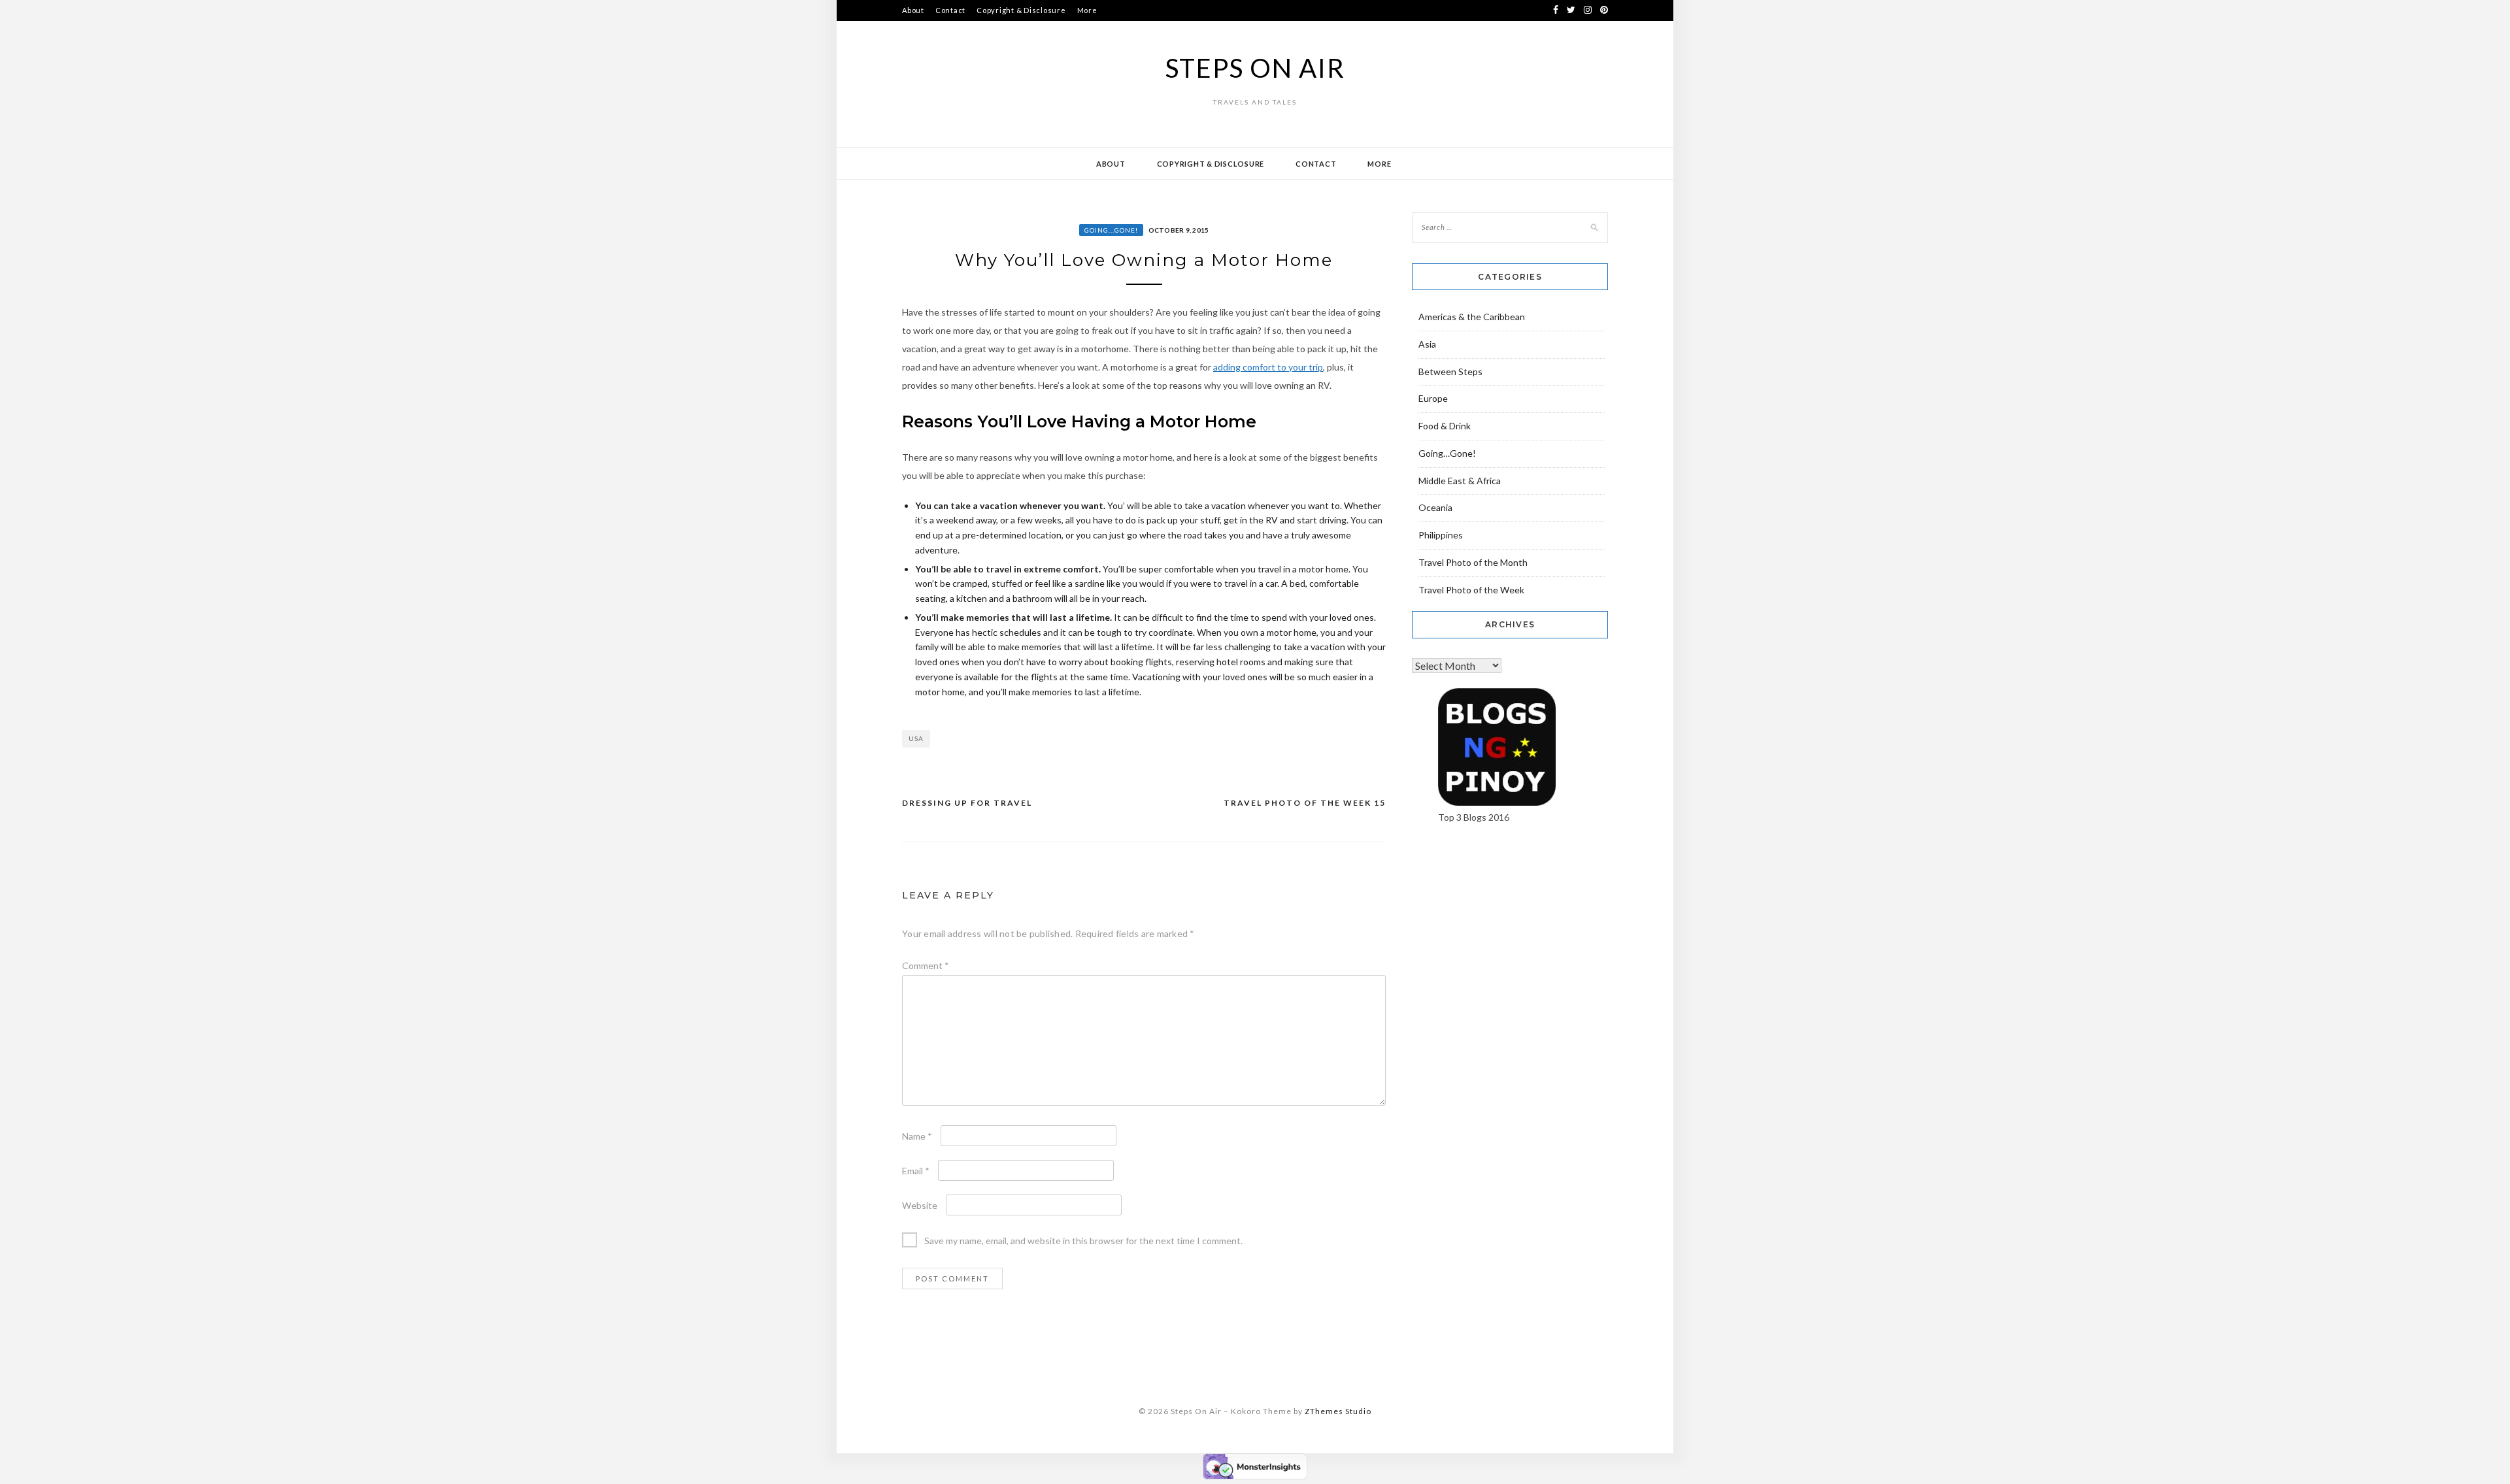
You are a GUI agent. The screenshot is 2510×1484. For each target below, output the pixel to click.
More (1087, 10)
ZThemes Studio (1338, 1411)
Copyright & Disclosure (1021, 10)
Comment (926, 965)
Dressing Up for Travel (967, 803)
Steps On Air (1255, 68)
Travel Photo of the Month (1473, 562)
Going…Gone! (1447, 453)
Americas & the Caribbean (1472, 317)
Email (916, 1171)
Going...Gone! (1111, 230)
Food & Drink (1445, 426)
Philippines (1441, 535)
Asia (1427, 344)
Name (917, 1136)
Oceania (1435, 507)
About (913, 10)
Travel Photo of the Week (1471, 590)
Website (920, 1205)
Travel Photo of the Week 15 (1305, 803)
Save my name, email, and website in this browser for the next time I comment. (1083, 1241)
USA (916, 738)
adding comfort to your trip (1268, 367)
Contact (950, 10)
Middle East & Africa (1460, 481)
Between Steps (1450, 371)
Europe (1433, 398)
